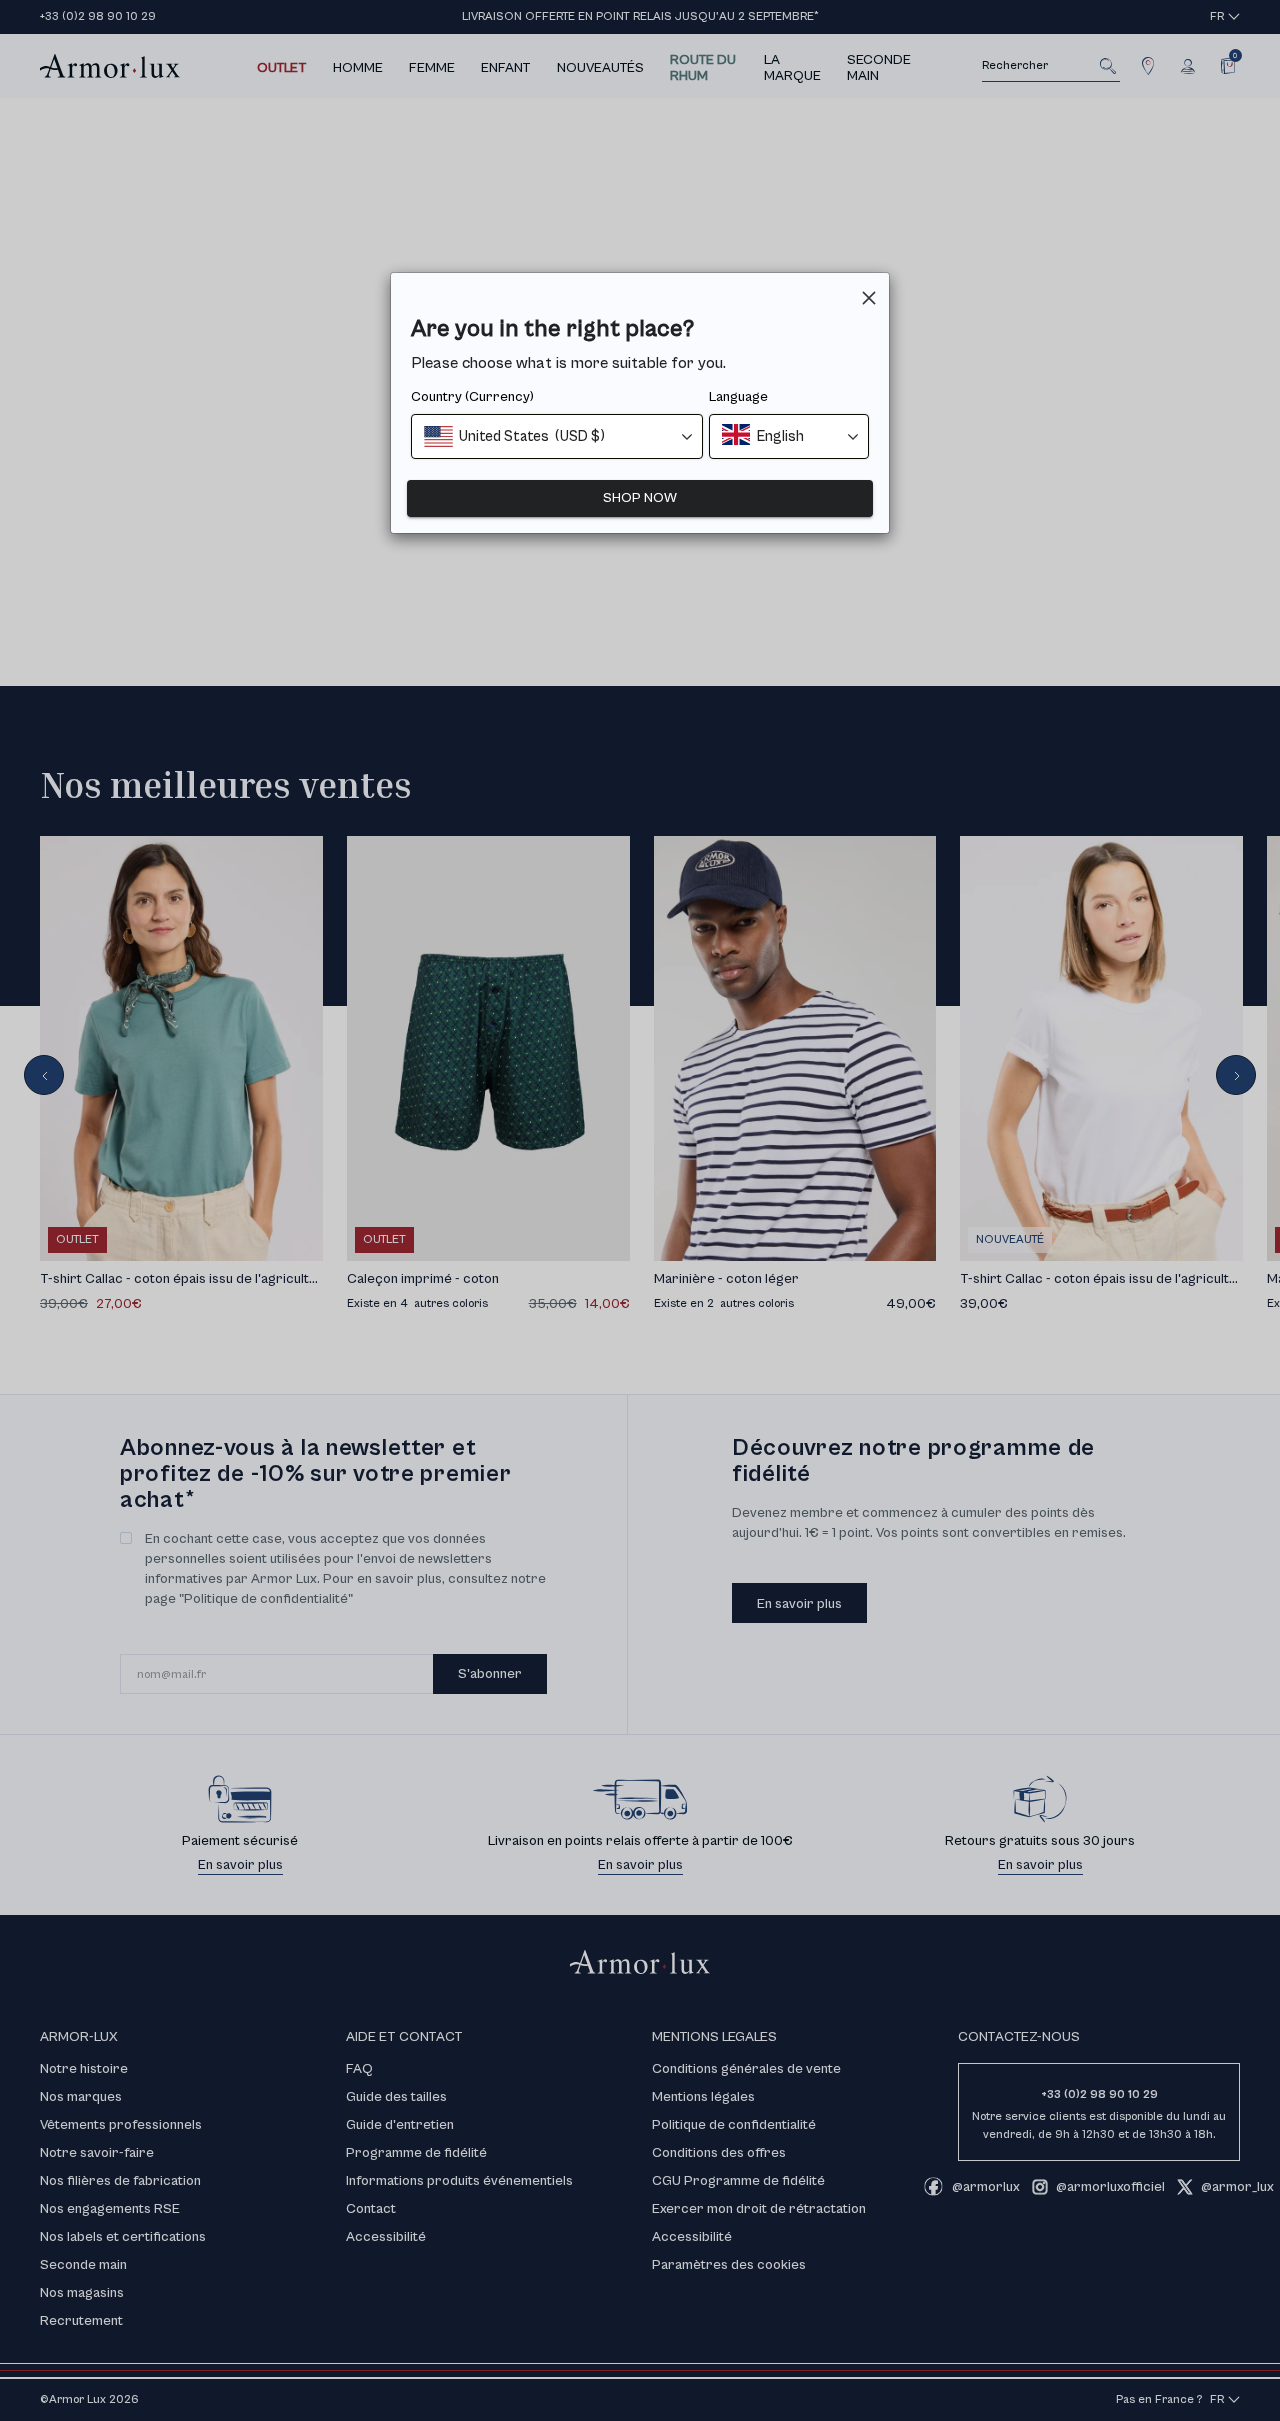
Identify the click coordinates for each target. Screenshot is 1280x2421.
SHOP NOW (640, 498)
